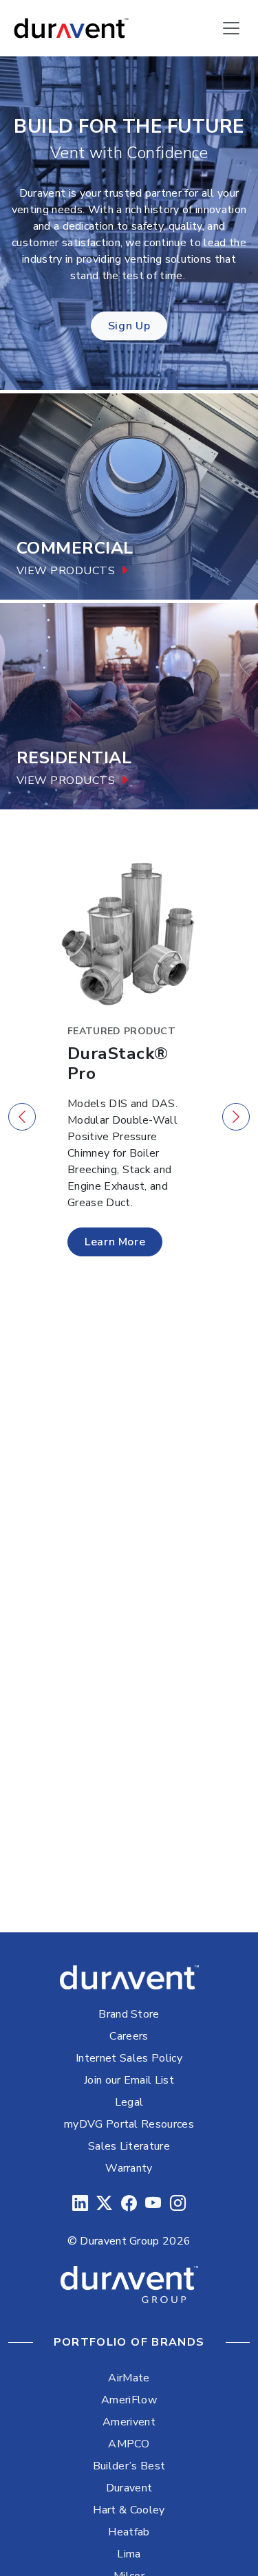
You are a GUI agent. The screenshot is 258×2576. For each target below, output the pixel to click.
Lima (129, 2554)
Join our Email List (129, 2080)
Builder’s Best (129, 2466)
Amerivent (129, 2422)
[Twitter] (104, 2204)
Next (236, 1117)
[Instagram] (178, 2204)
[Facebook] (129, 2204)
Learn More (115, 1242)
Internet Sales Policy (129, 2058)
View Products (66, 571)
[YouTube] (153, 2204)
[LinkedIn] (80, 2204)
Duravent (129, 2488)
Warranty (129, 2168)
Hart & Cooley (129, 2510)
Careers (129, 2036)
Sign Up (129, 326)
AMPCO (129, 2444)
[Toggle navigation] (231, 28)
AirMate (129, 2378)
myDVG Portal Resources (129, 2124)
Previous (22, 1117)
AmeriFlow (129, 2400)
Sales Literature (129, 2146)
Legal (129, 2102)
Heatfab (129, 2532)
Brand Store (129, 2014)
